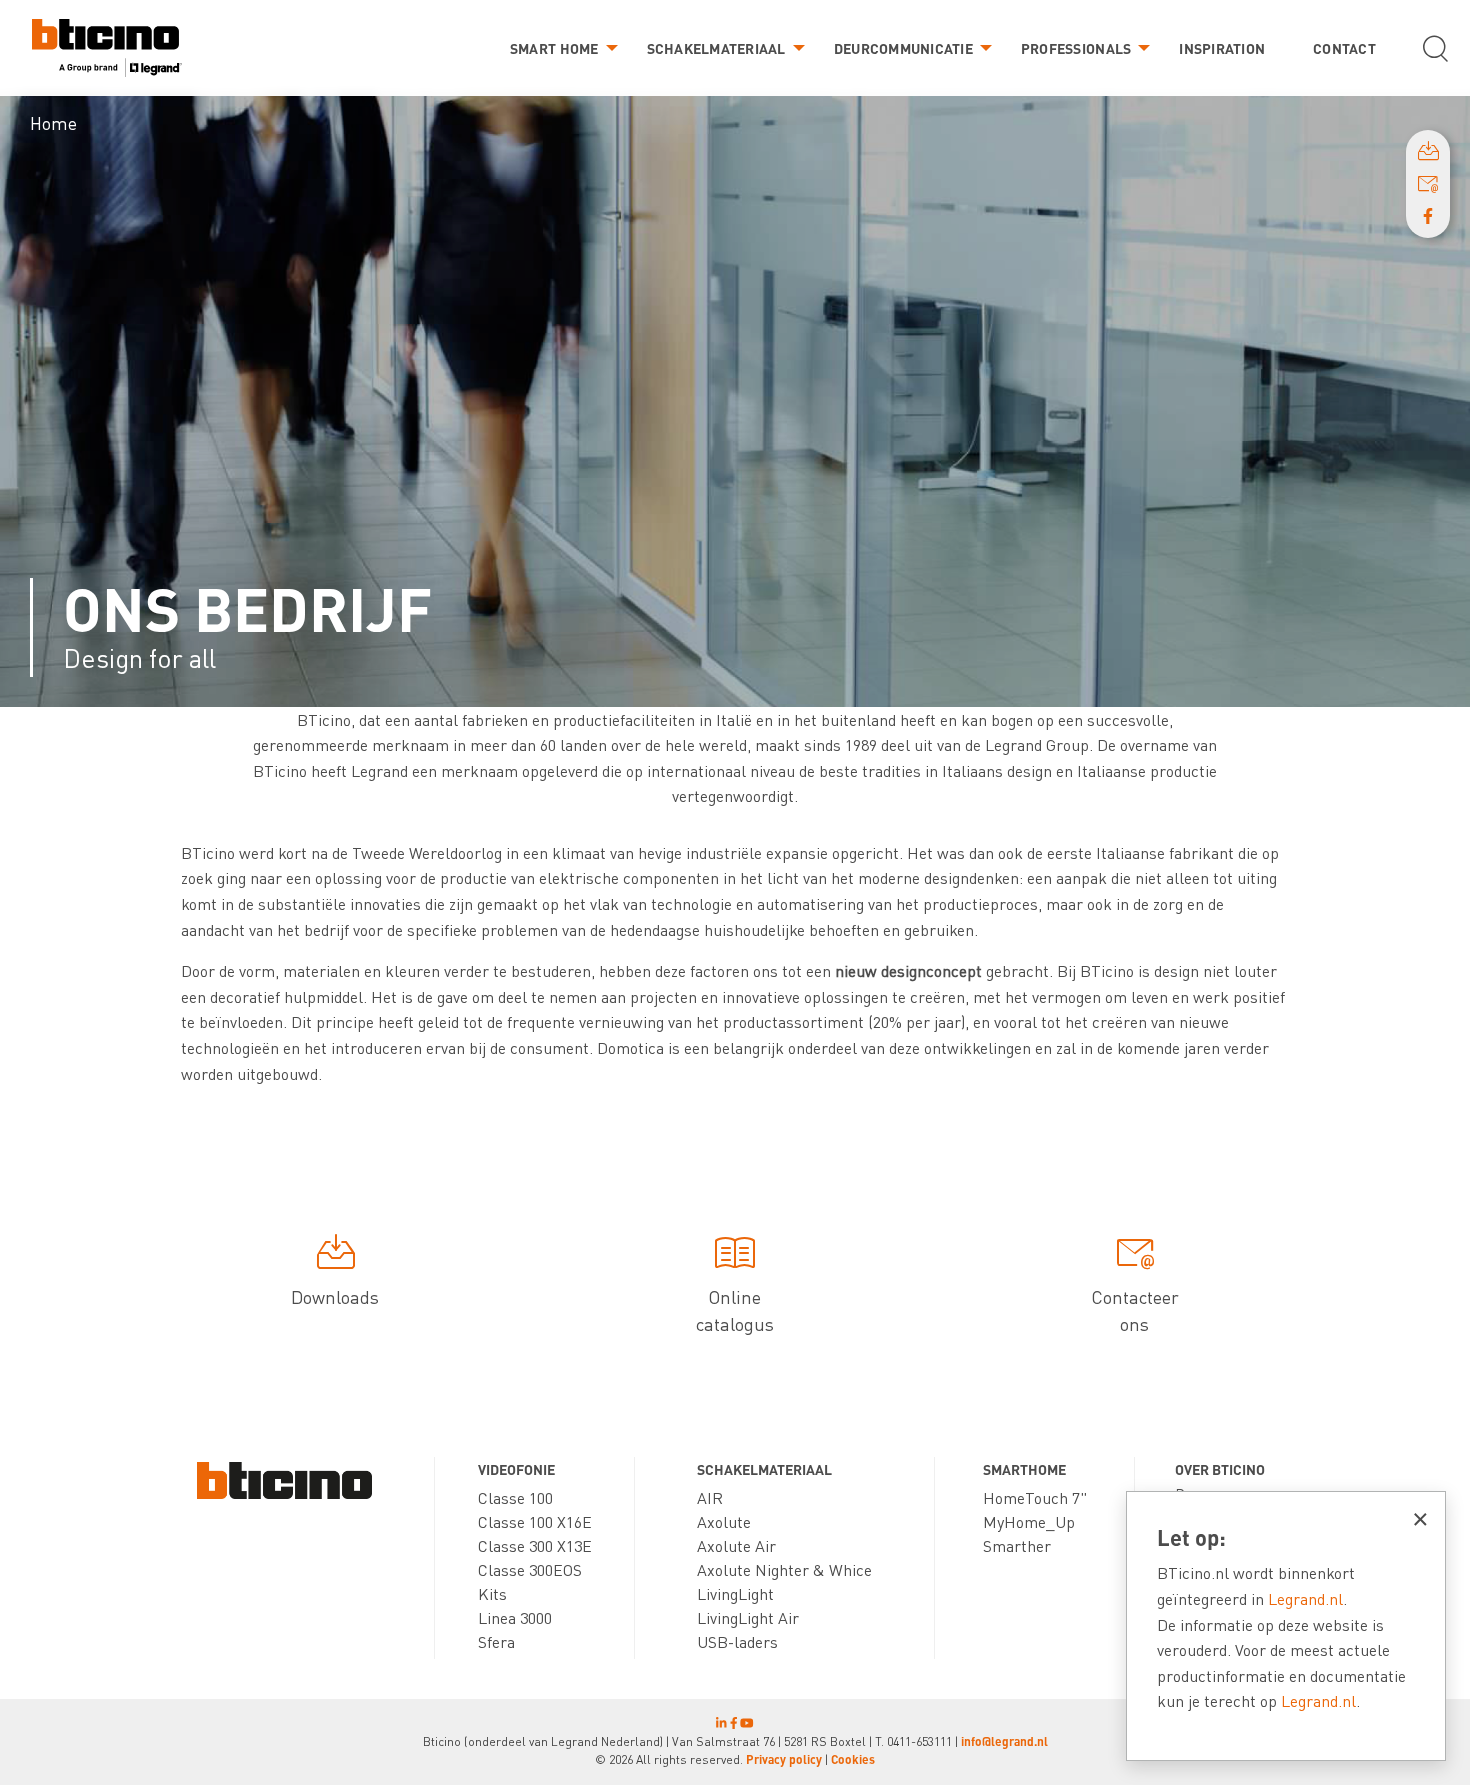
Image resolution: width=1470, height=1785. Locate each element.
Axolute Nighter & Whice (784, 1569)
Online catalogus (735, 1310)
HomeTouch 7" (1035, 1497)
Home (53, 122)
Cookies (853, 1759)
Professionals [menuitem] (1076, 48)
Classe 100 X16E (535, 1521)
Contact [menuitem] (1344, 48)
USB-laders (737, 1641)
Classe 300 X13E (535, 1545)
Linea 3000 (515, 1617)
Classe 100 (515, 1497)
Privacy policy (784, 1759)
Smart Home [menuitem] (554, 48)
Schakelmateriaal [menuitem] (716, 48)
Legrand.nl (1305, 1598)
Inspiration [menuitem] (1222, 48)
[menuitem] (107, 48)
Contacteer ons (1135, 1310)
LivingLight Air (748, 1617)
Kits (492, 1593)
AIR (710, 1497)
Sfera (496, 1641)
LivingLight (735, 1593)
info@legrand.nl (1004, 1741)
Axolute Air (736, 1545)
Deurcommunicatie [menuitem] (903, 48)
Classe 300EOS (530, 1569)
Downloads (335, 1296)
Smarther (1017, 1545)
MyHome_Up (1029, 1521)
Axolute (724, 1521)
